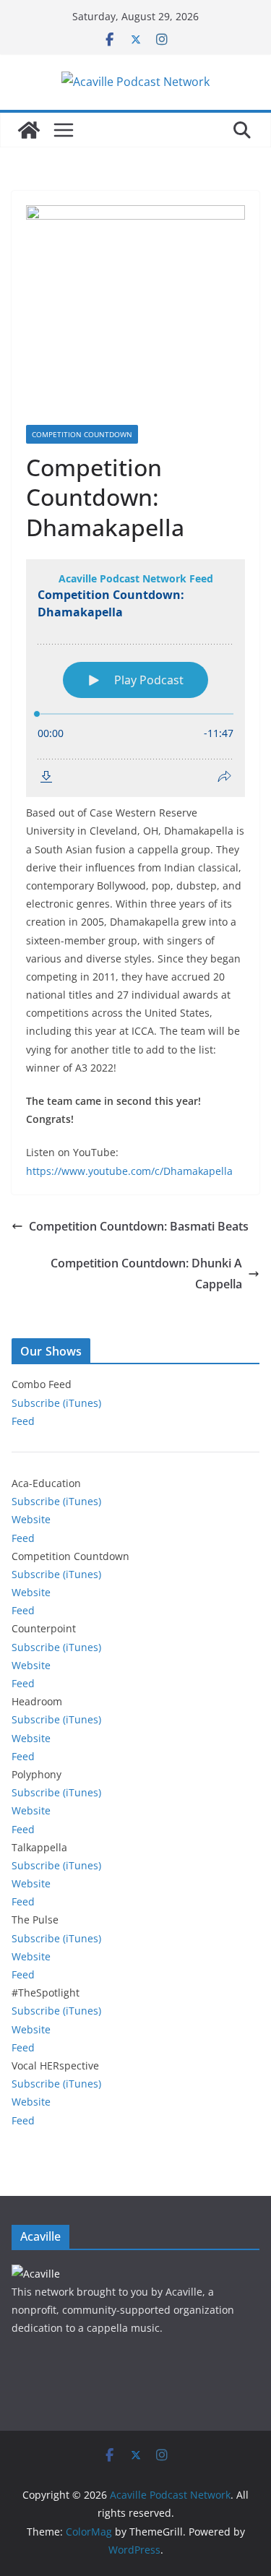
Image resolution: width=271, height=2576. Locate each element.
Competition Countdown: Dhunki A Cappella (146, 1274)
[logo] (36, 2274)
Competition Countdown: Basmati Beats (139, 1226)
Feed (23, 1421)
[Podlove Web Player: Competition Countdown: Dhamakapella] (135, 678)
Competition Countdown (82, 434)
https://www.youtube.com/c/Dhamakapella (129, 1171)
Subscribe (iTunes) (56, 1403)
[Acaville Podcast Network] (29, 130)
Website (31, 1519)
